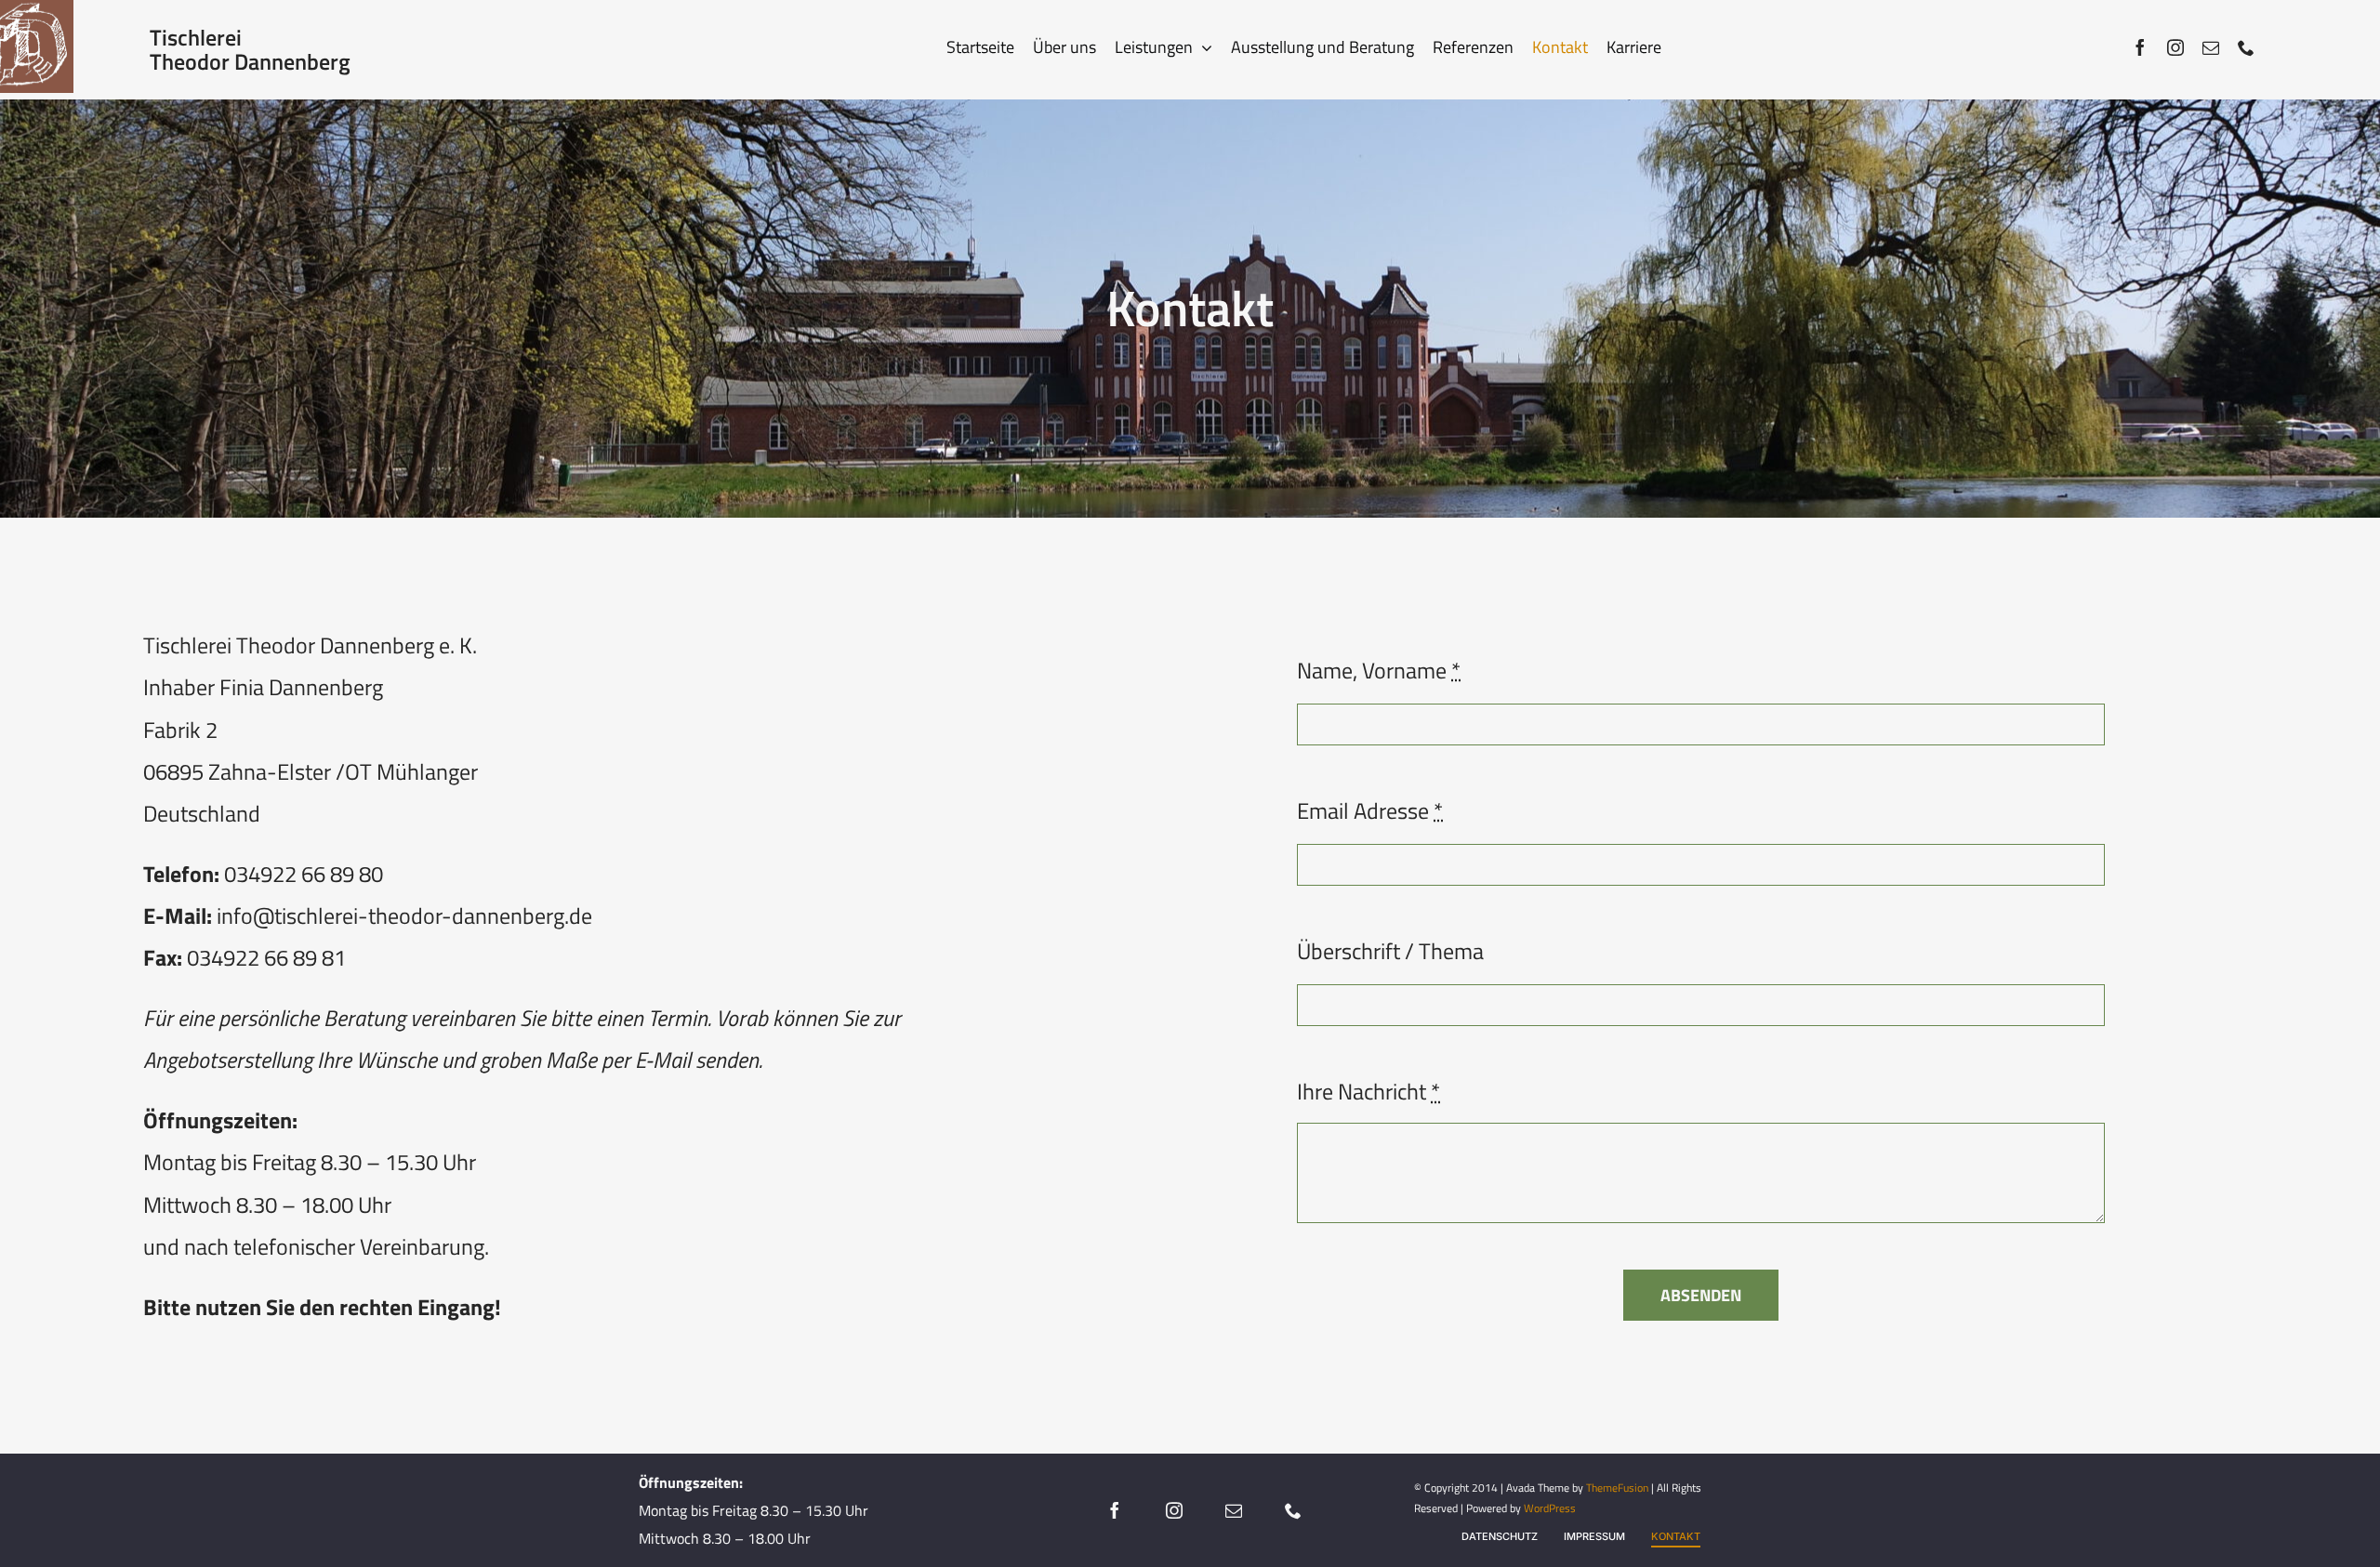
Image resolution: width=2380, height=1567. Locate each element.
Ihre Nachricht (1368, 1091)
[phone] (2246, 47)
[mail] (2211, 47)
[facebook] (2140, 47)
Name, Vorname (1379, 670)
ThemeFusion (1617, 1488)
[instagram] (2175, 47)
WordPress (1550, 1508)
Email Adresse (1370, 810)
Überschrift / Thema (1390, 951)
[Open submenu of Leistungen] (1203, 47)
